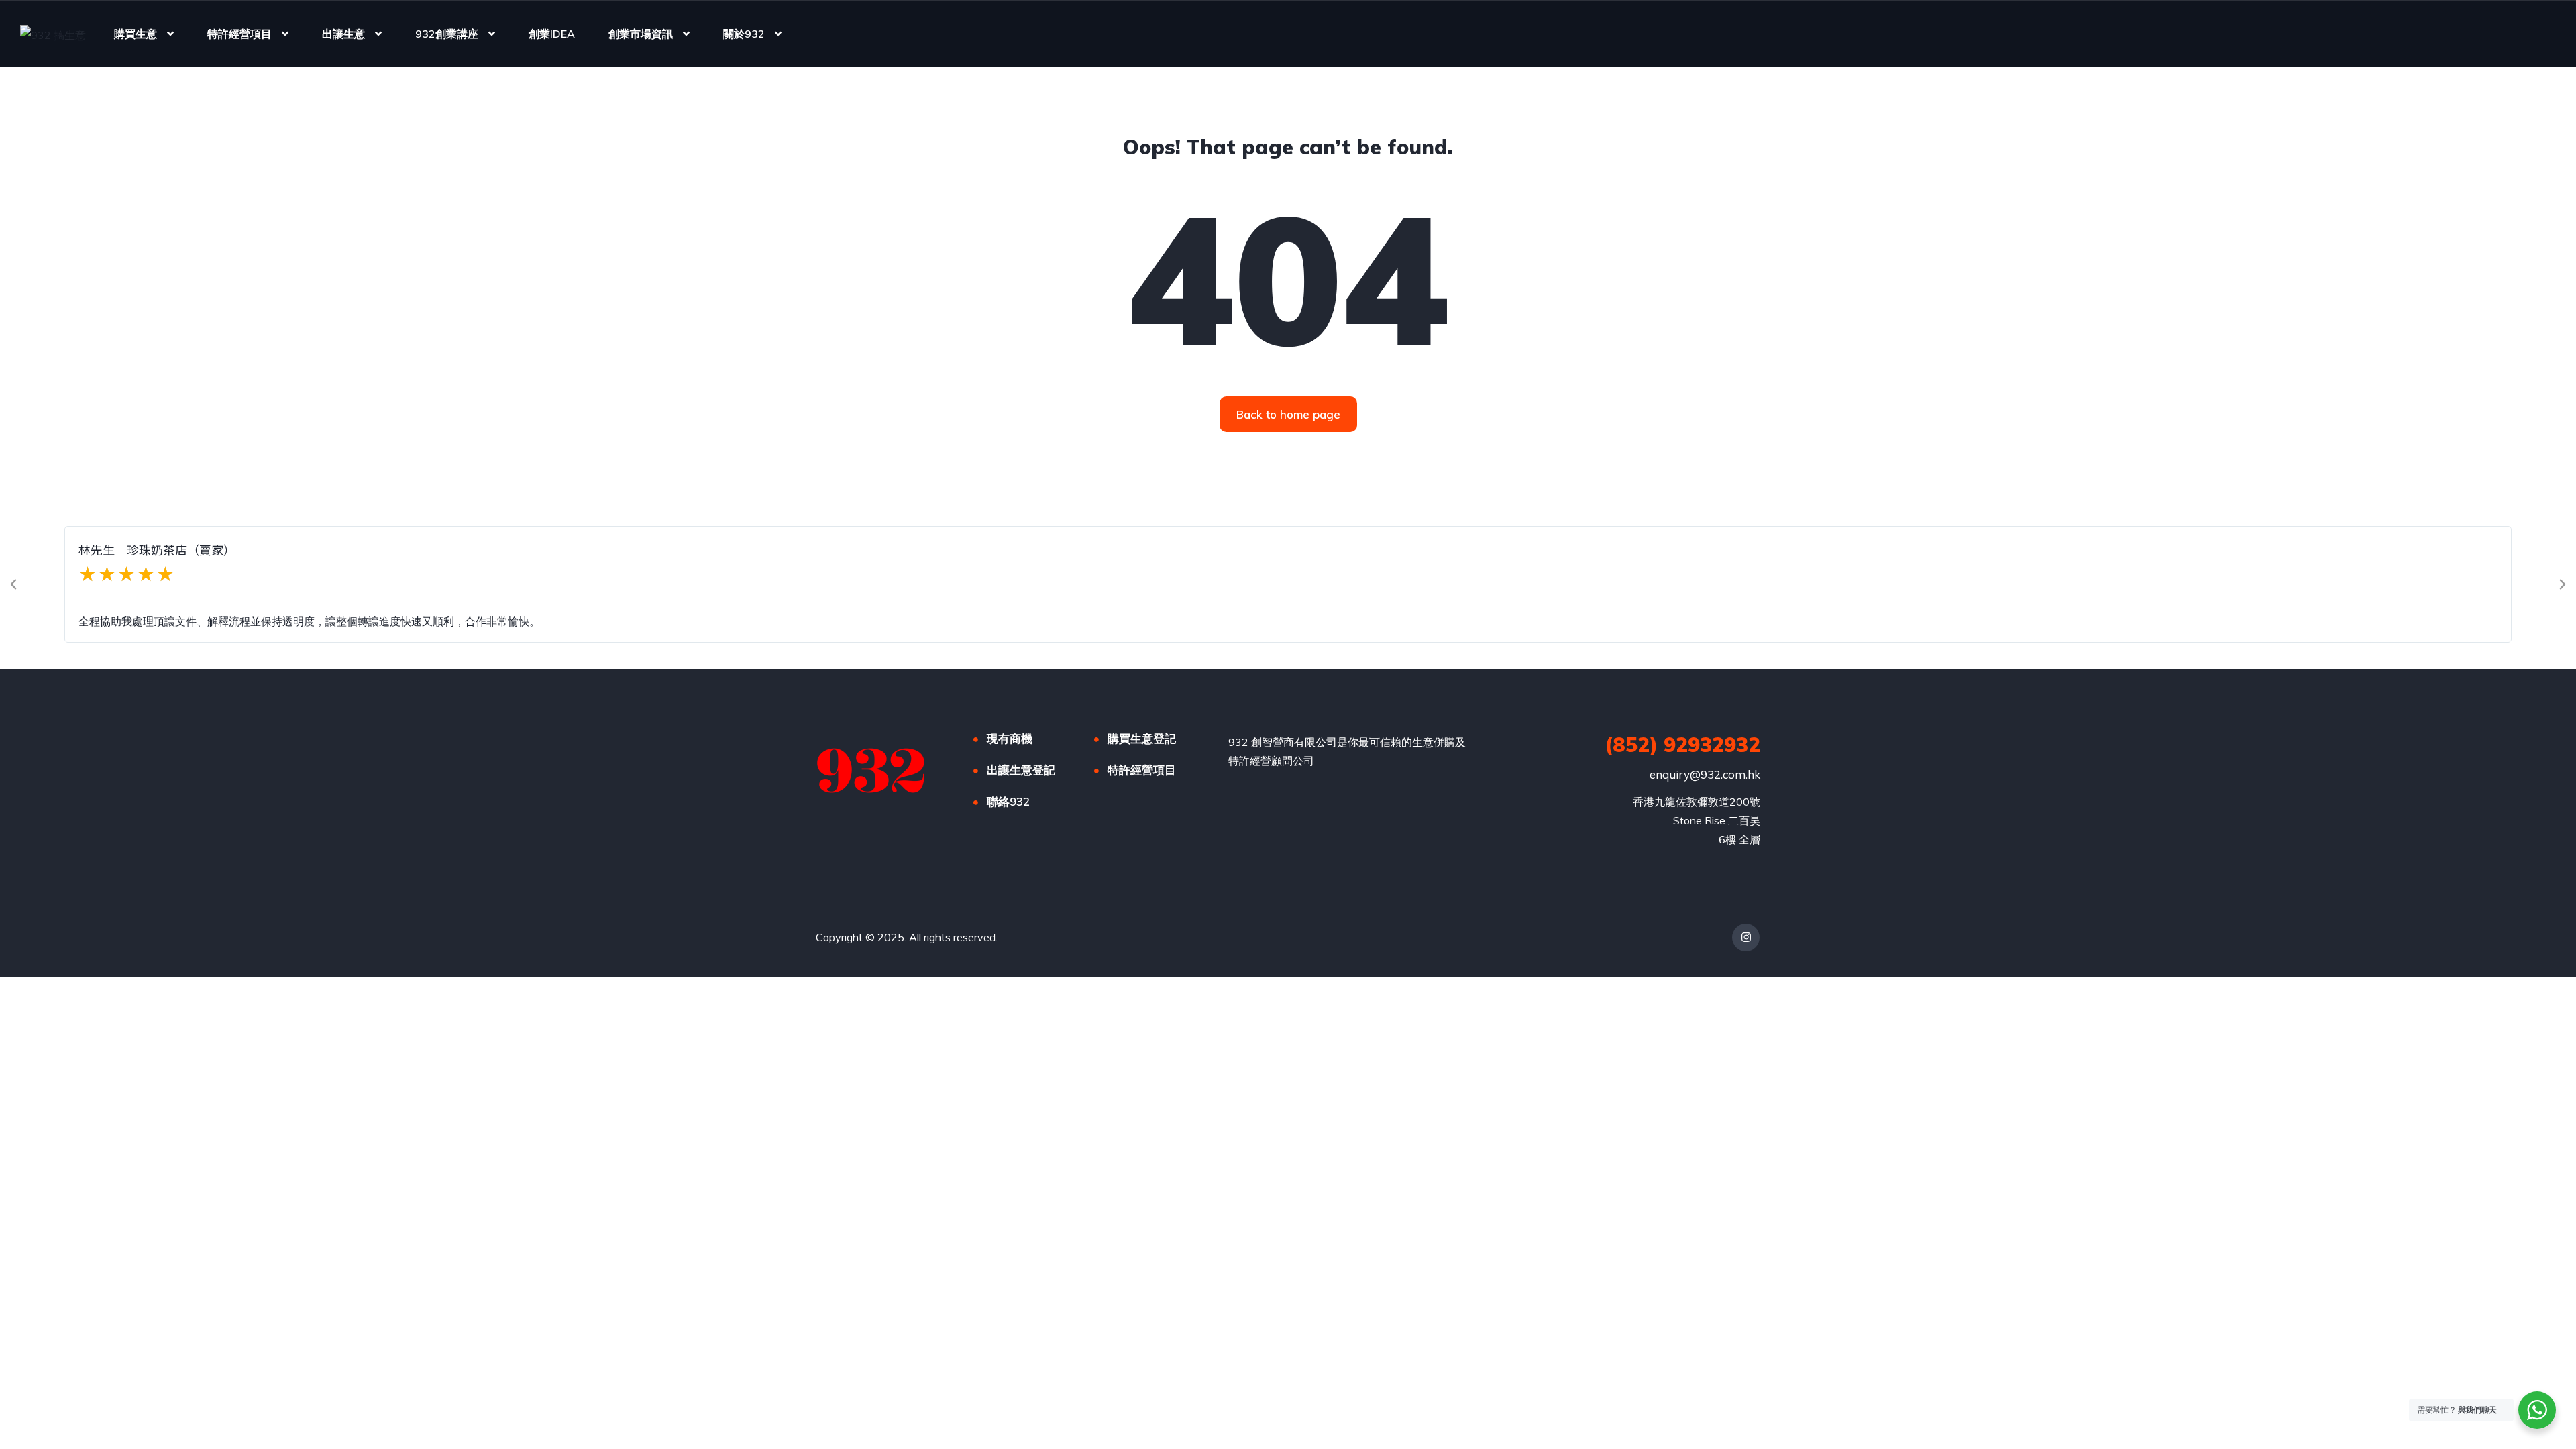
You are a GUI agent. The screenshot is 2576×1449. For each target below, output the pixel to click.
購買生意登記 (1142, 738)
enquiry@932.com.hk (1705, 774)
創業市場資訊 (641, 34)
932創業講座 (447, 34)
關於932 (744, 34)
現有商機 (1010, 738)
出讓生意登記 (1021, 770)
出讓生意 (343, 34)
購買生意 (136, 34)
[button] (13, 584)
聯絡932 (1008, 801)
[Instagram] (1746, 937)
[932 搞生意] (53, 34)
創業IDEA (552, 34)
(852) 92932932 (1682, 745)
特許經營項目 (239, 34)
